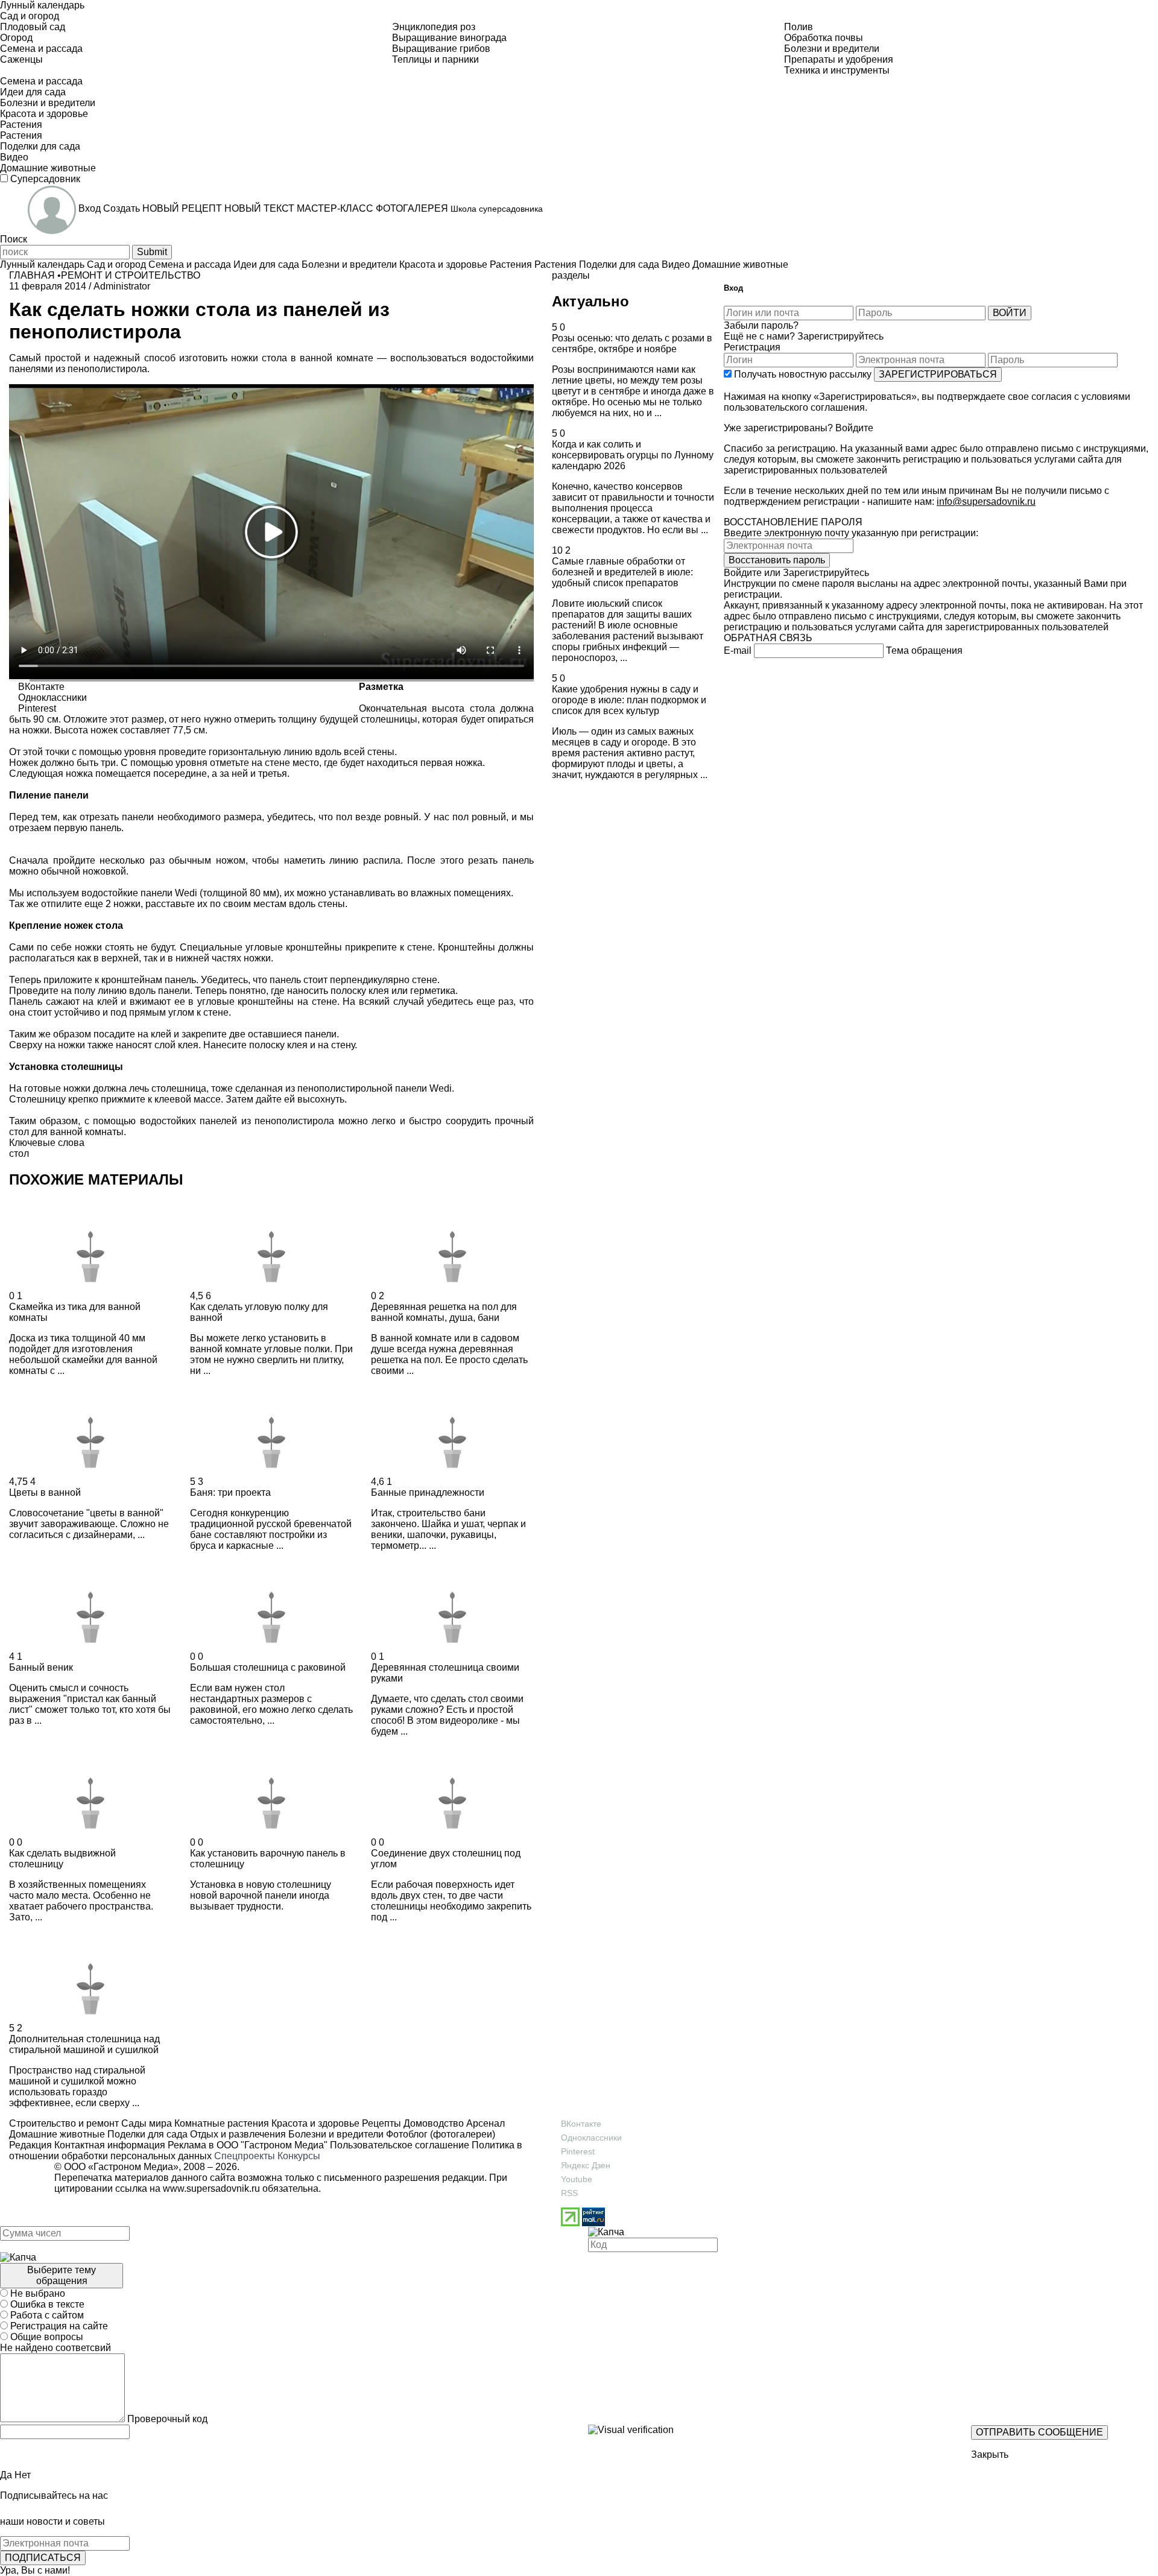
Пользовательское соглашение (400, 2145)
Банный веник (41, 1667)
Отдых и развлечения (237, 2134)
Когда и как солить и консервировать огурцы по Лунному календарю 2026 (633, 455)
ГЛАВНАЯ (32, 275)
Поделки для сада (146, 2134)
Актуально (590, 301)
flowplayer (448, 669)
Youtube (577, 2179)
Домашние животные (57, 2134)
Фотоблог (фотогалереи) (439, 2134)
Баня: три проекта (230, 1492)
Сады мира (145, 2123)
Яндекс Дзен (586, 2165)
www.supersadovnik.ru (211, 2188)
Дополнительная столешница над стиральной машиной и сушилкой (84, 2044)
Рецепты (380, 2123)
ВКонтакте (581, 2124)
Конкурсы (299, 2156)
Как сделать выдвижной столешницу (62, 1859)
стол (19, 1154)
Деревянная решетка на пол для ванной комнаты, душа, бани (444, 1312)
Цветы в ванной (45, 1492)
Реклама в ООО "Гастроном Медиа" (248, 2145)
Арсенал (484, 2123)
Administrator (122, 286)
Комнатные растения (220, 2123)
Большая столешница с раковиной (268, 1667)
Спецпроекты (245, 2156)
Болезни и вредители (335, 2134)
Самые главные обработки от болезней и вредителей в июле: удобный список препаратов (622, 572)
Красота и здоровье (314, 2123)
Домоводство (432, 2123)
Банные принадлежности (428, 1492)
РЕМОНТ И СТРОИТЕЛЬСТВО (131, 275)
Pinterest (578, 2151)
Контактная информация (110, 2145)
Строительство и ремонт (64, 2123)
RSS (569, 2193)
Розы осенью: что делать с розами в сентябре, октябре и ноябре (632, 343)
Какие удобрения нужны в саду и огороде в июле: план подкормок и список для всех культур (629, 700)
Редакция (30, 2145)
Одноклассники (591, 2138)
